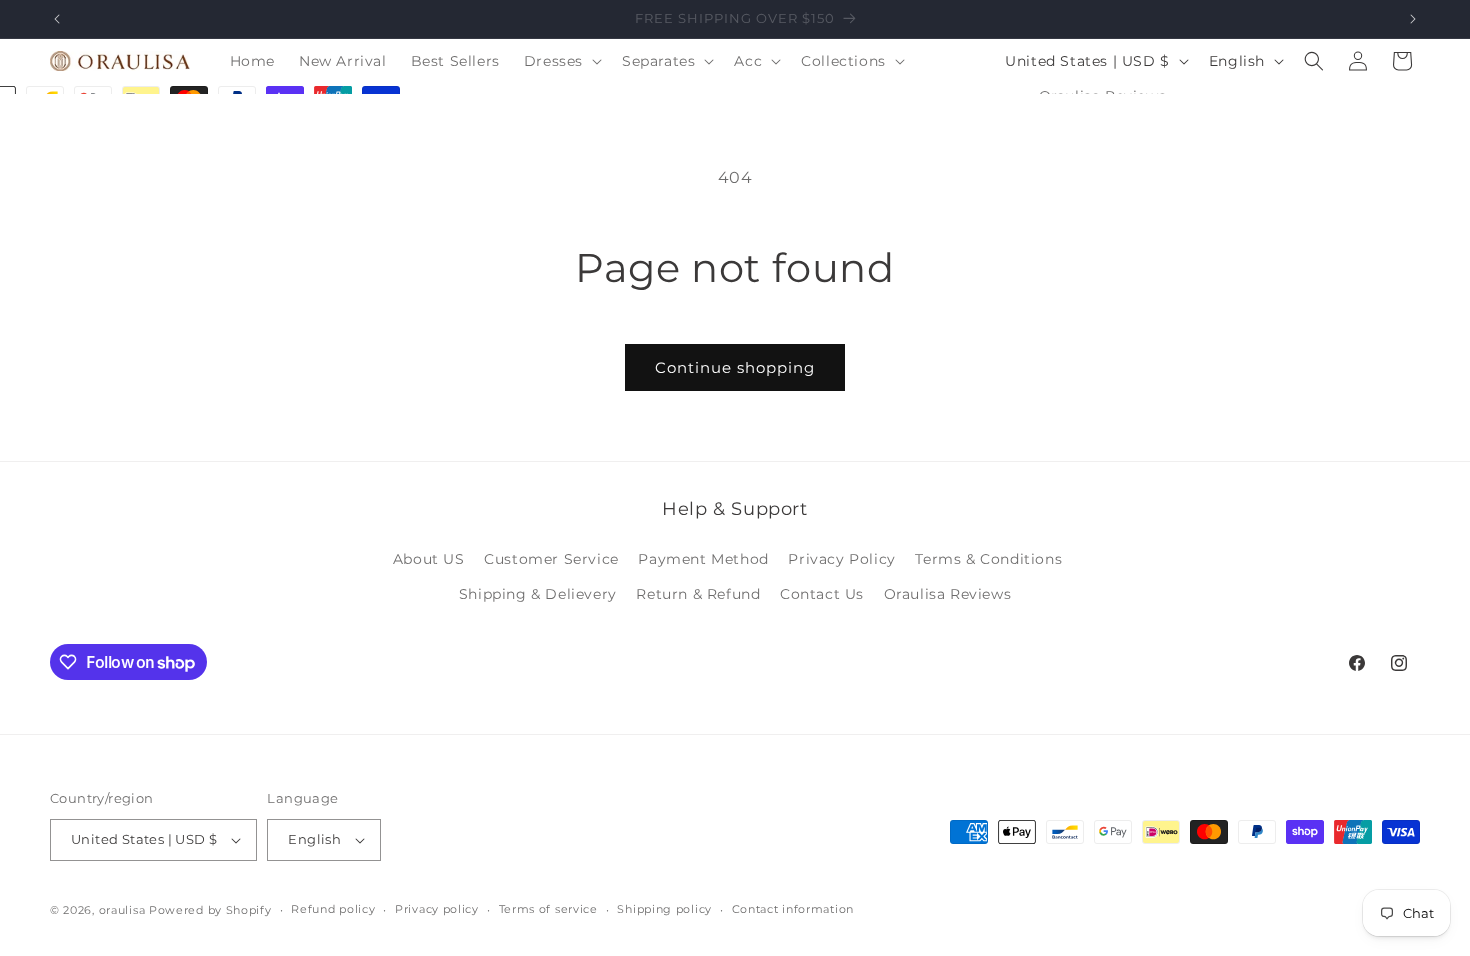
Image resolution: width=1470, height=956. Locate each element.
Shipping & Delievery (538, 594)
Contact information (793, 909)
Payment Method (703, 559)
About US (429, 559)
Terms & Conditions (988, 559)
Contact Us (822, 594)
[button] (561, 61)
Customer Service (551, 559)
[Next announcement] (1413, 19)
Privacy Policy (841, 559)
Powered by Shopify (210, 910)
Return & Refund (698, 594)
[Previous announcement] (57, 19)
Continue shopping (735, 367)
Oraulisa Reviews (948, 594)
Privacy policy (437, 909)
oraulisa (122, 910)
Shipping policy (664, 909)
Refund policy (333, 909)
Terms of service (548, 909)
